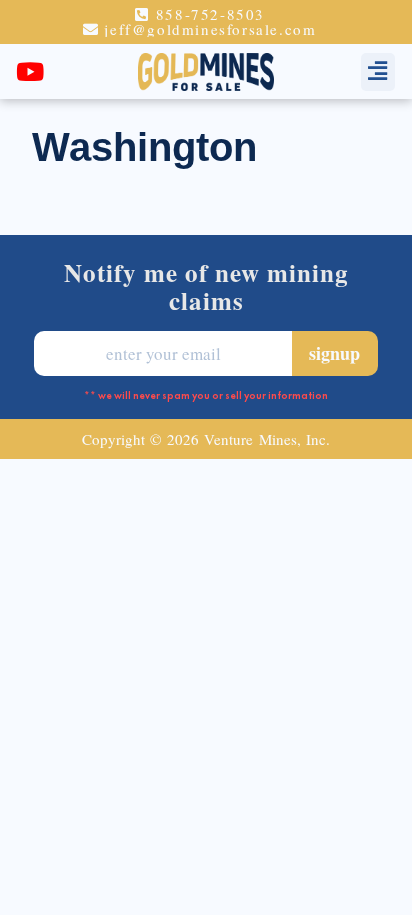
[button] (378, 72)
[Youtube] (29, 71)
